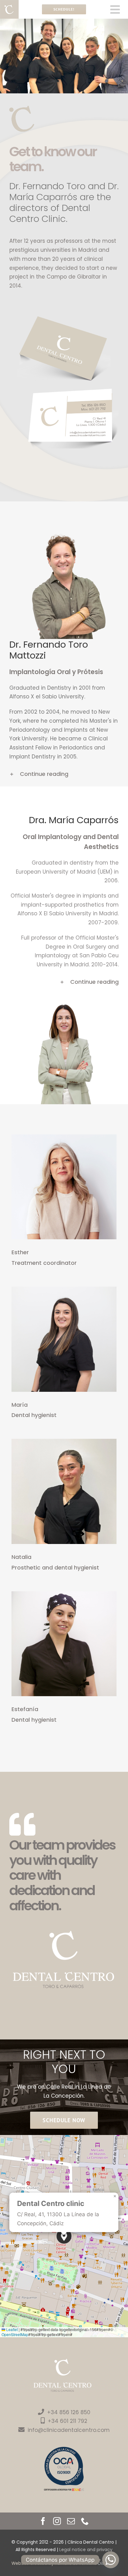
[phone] (85, 2521)
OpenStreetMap (15, 2334)
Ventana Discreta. (98, 2563)
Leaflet (11, 2329)
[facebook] (43, 2521)
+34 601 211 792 (68, 2421)
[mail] (71, 2521)
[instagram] (57, 2521)
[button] (64, 774)
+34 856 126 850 (69, 2412)
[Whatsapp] (111, 2560)
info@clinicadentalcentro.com (69, 2430)
